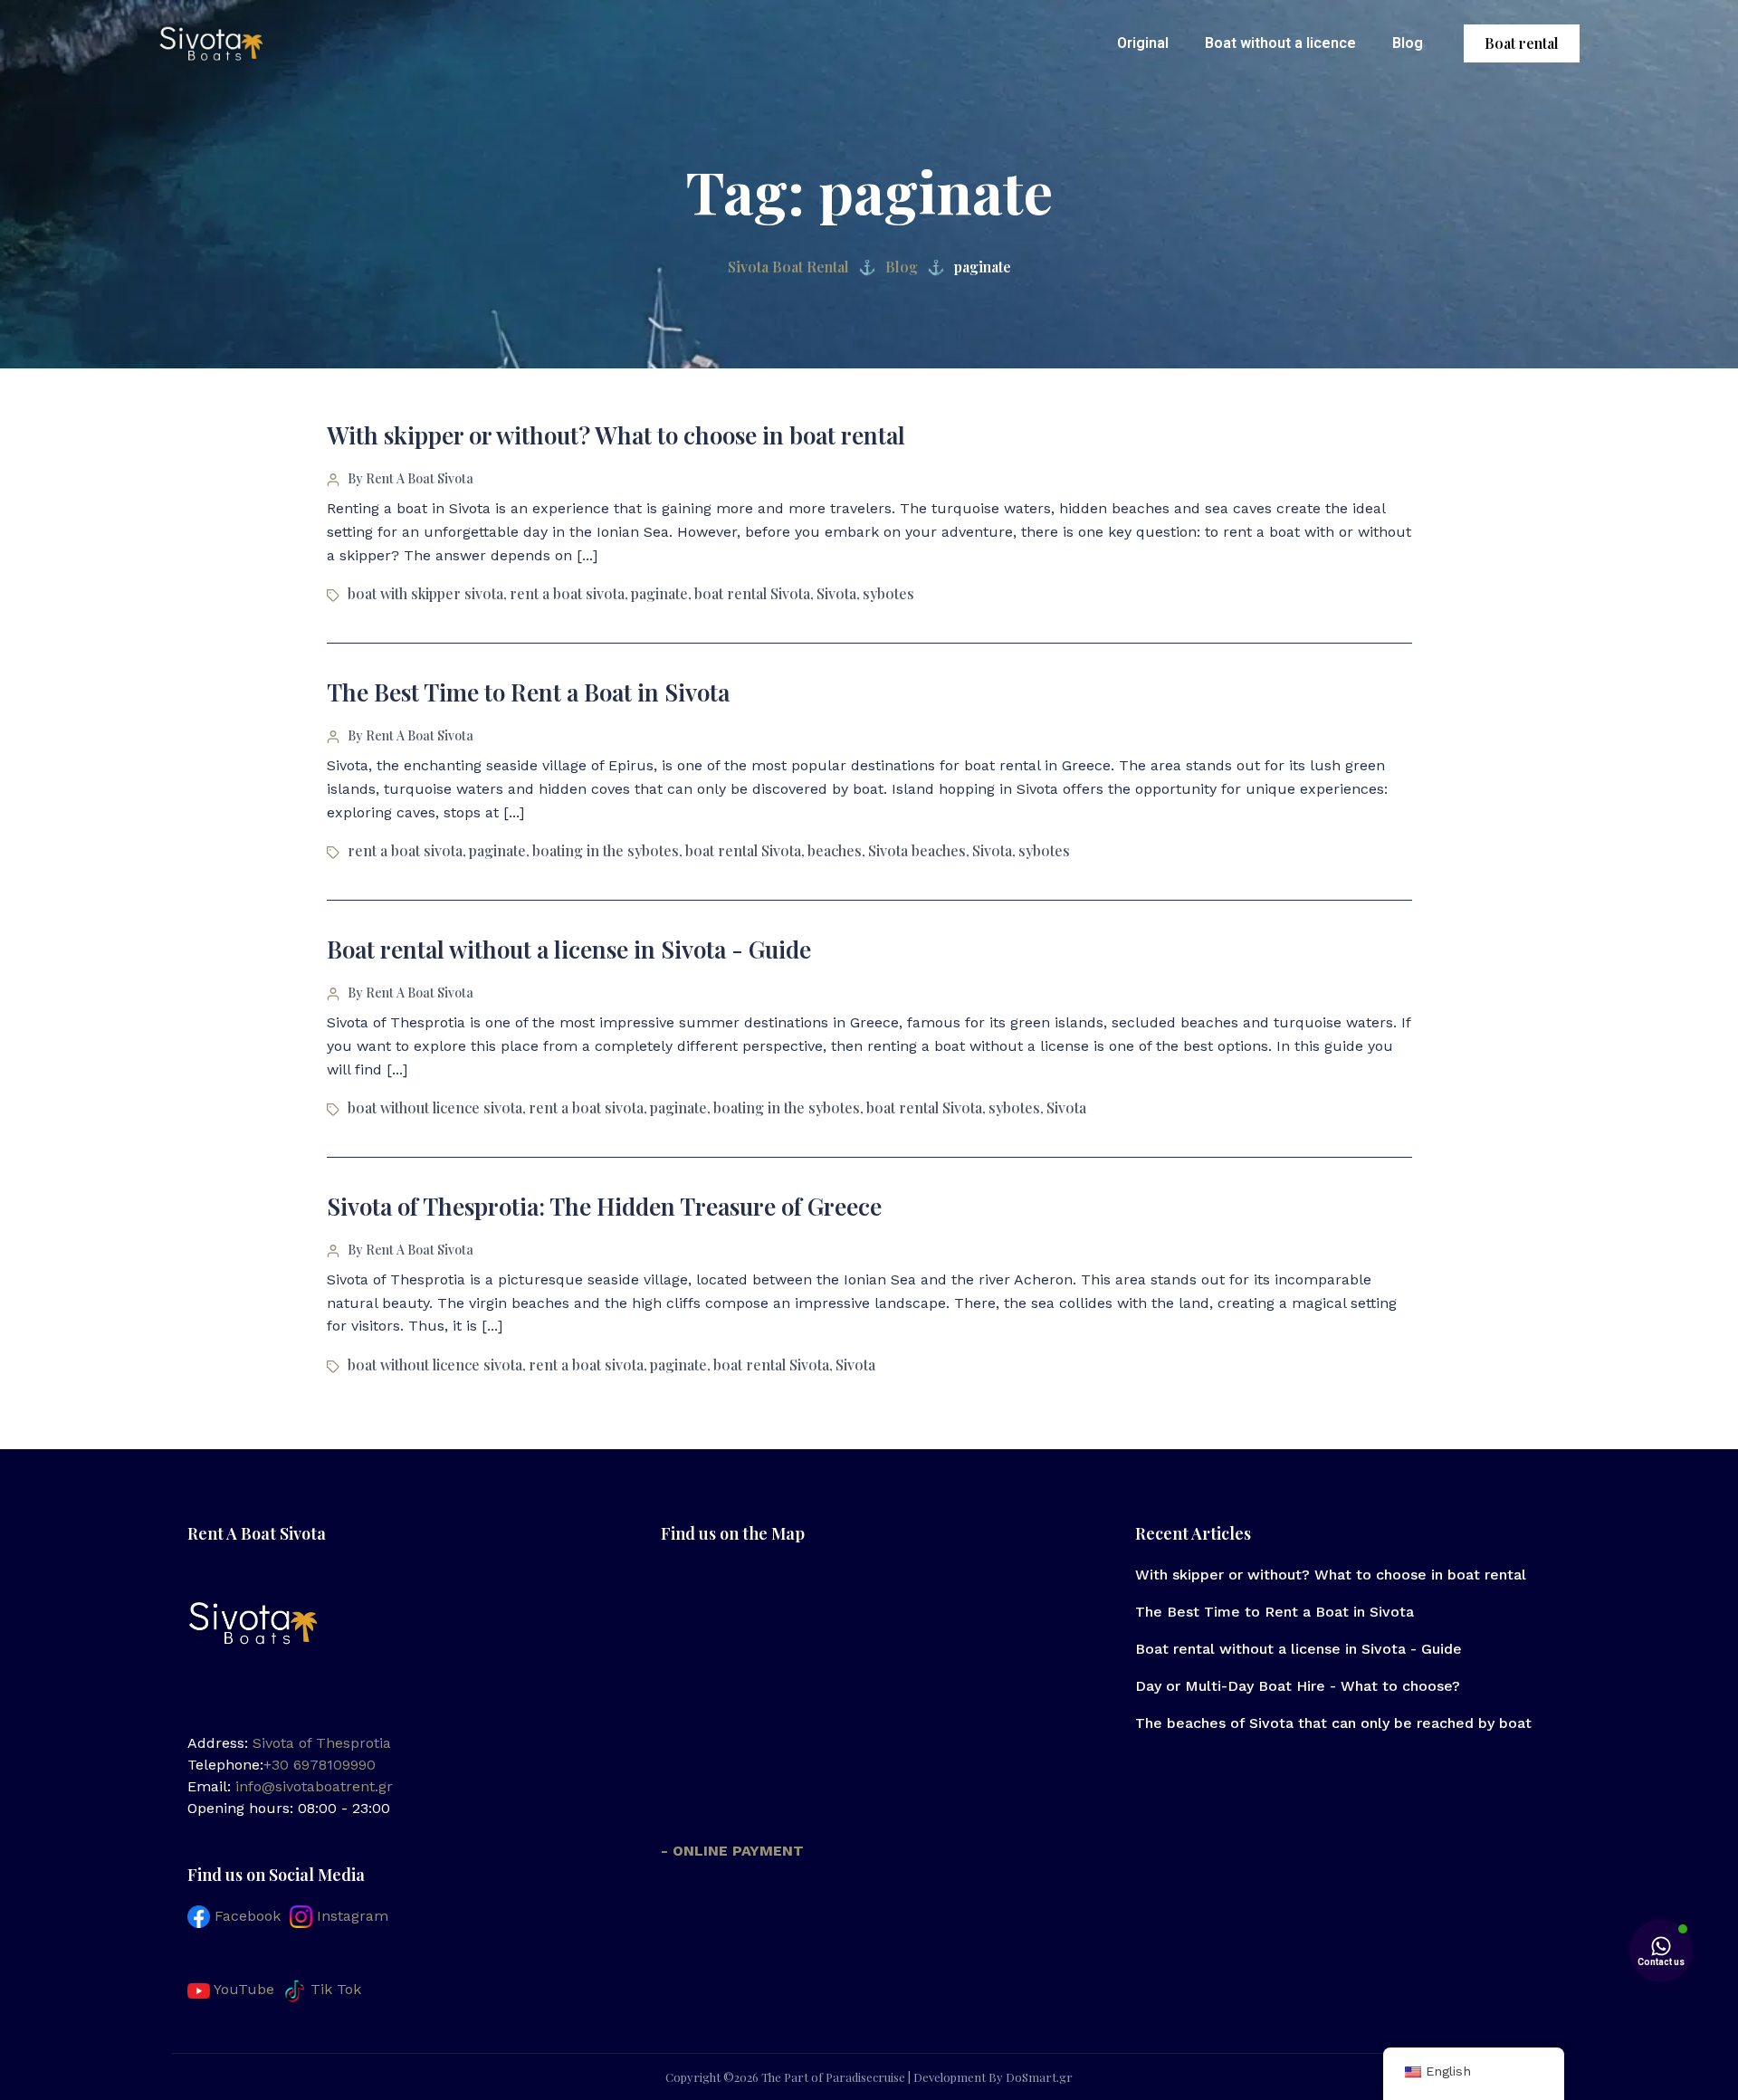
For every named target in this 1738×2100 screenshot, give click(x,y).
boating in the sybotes (606, 850)
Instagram (350, 1916)
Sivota (836, 593)
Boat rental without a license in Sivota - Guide (569, 949)
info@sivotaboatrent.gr (314, 1786)
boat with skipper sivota (425, 593)
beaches (835, 850)
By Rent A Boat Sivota (411, 478)
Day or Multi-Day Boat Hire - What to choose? (1298, 1686)
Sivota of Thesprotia (322, 1743)
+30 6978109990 (320, 1765)
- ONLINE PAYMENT (732, 1851)
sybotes (888, 593)
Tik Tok (334, 1989)
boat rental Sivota (752, 593)
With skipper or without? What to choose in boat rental (616, 435)
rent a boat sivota (567, 593)
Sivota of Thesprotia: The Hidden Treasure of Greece (604, 1206)
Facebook (245, 1916)
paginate (659, 593)
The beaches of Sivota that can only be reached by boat (1333, 1723)
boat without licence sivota (435, 1107)
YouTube (242, 1989)
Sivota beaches (917, 850)
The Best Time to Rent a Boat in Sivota (528, 692)
